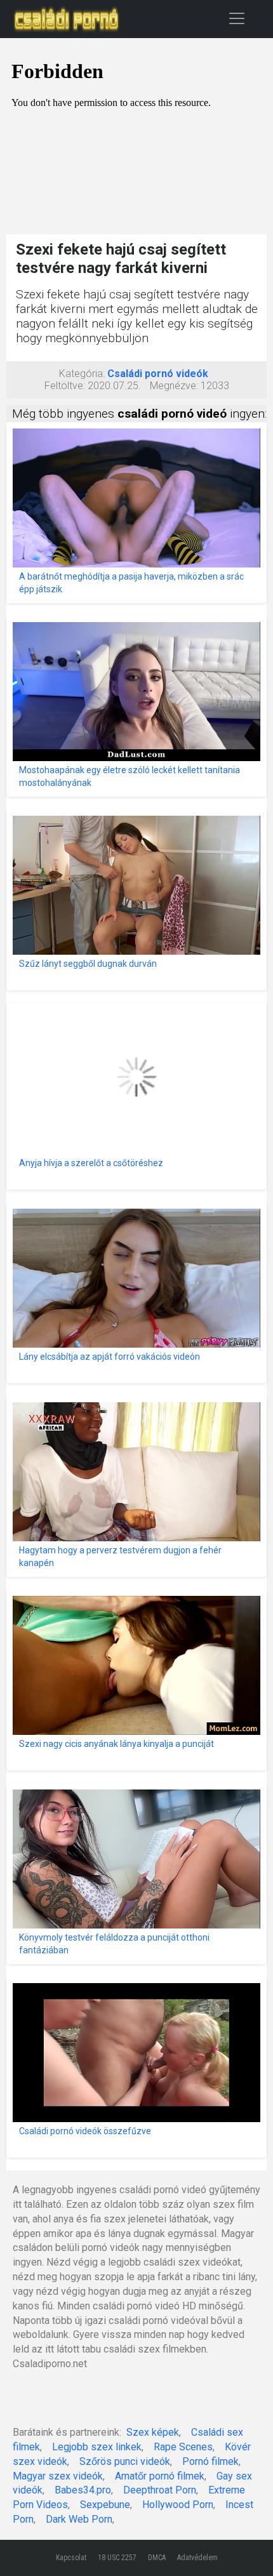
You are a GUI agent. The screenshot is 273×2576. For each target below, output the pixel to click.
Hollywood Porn (178, 2505)
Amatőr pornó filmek (160, 2476)
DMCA (157, 2558)
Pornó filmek (210, 2461)
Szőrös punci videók (125, 2461)
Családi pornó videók (158, 374)
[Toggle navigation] (237, 18)
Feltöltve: (65, 386)
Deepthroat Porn (160, 2490)
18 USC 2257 (117, 2558)
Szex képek (153, 2432)
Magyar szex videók (58, 2476)
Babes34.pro (83, 2490)
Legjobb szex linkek (97, 2447)
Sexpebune (105, 2505)
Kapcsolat (71, 2558)
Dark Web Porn (79, 2519)
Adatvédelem (197, 2558)
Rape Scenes (183, 2447)
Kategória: (82, 374)
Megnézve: (174, 386)
